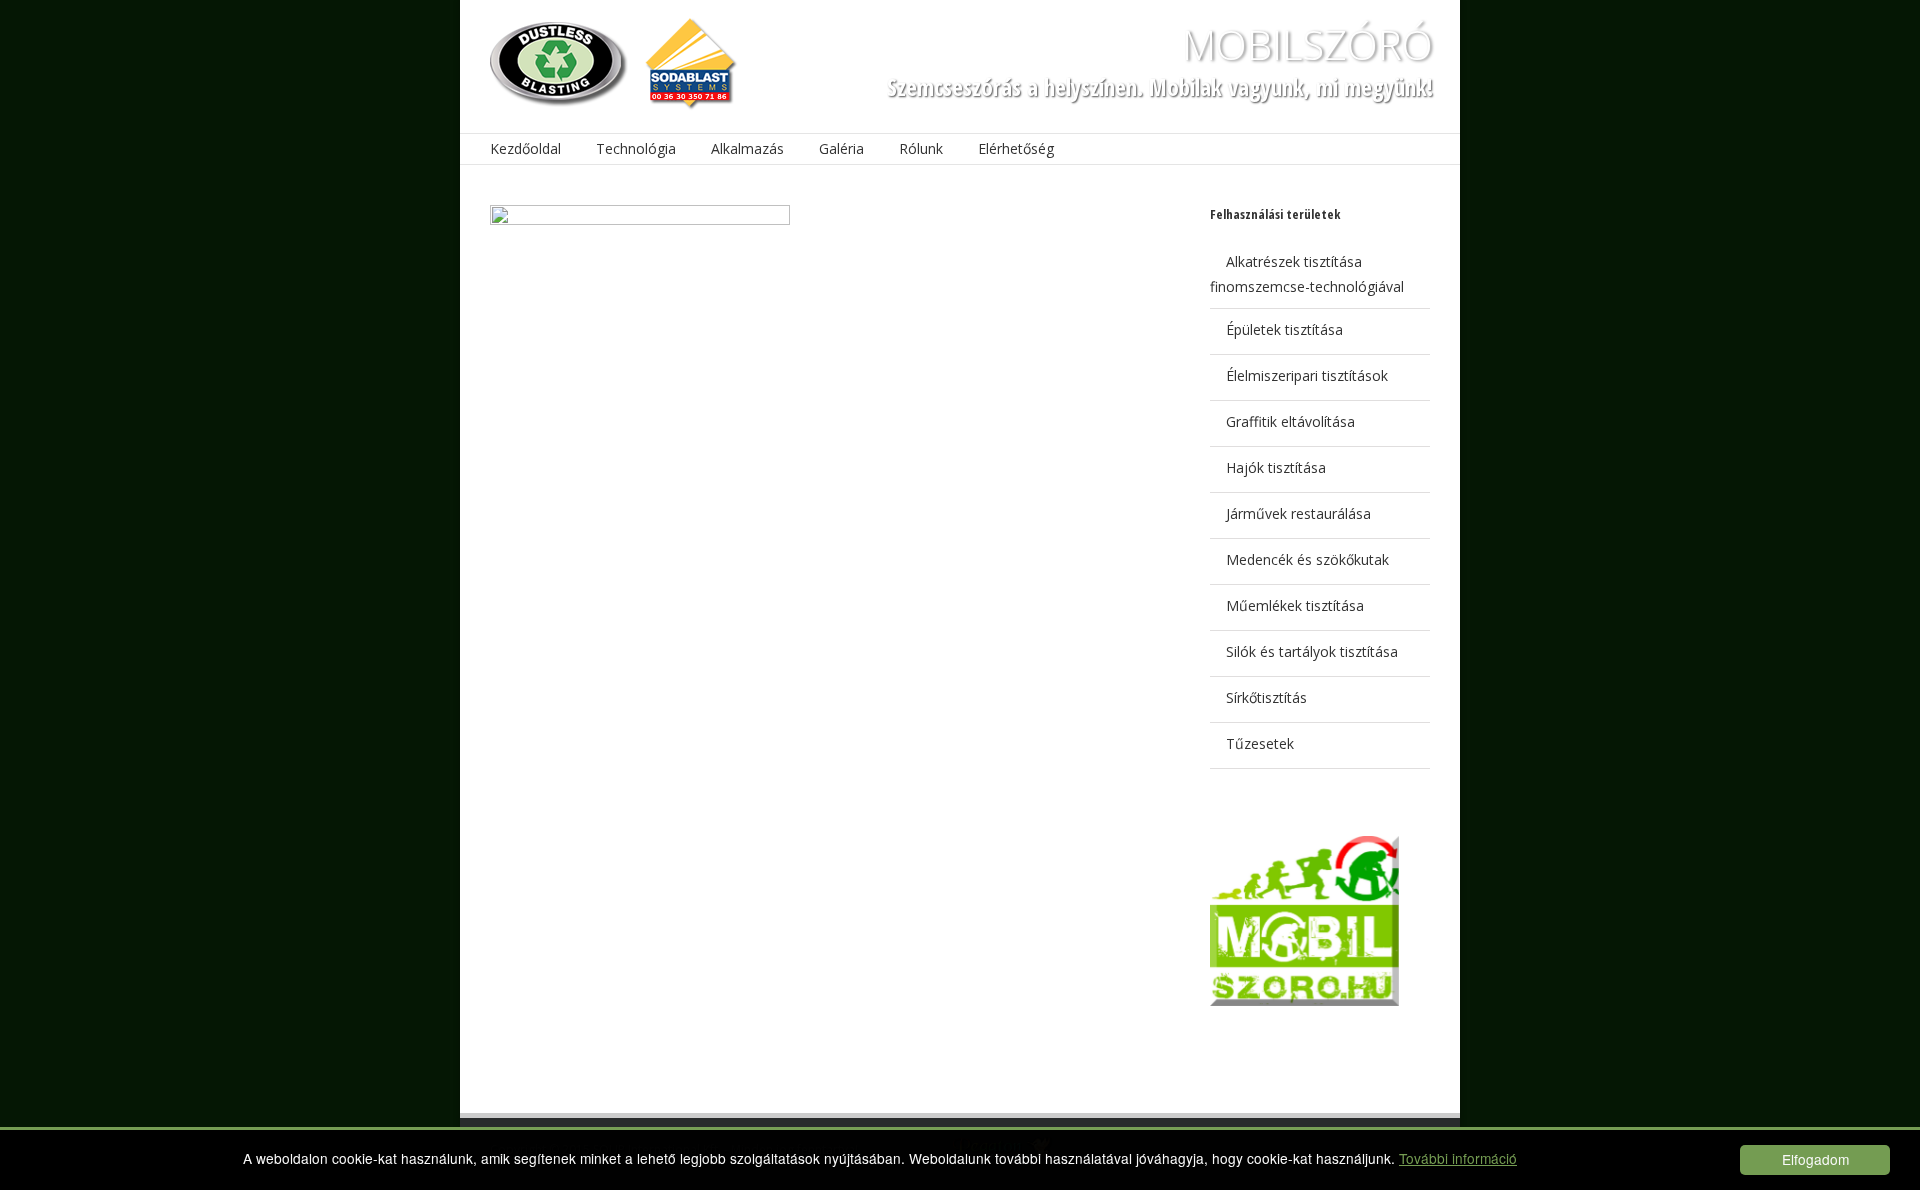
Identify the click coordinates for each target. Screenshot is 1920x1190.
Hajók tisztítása (1276, 467)
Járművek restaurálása (1298, 513)
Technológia (636, 148)
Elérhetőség (1016, 148)
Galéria (841, 148)
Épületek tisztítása (1284, 329)
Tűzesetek (1260, 743)
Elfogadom (1815, 1159)
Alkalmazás (747, 148)
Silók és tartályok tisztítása (1312, 651)
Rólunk (921, 148)
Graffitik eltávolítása (1290, 421)
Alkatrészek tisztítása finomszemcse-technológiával (1307, 274)
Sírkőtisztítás (1266, 697)
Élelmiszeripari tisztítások (1307, 375)
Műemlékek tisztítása (1295, 605)
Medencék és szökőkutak (1307, 559)
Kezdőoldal (525, 148)
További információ (1458, 1158)
